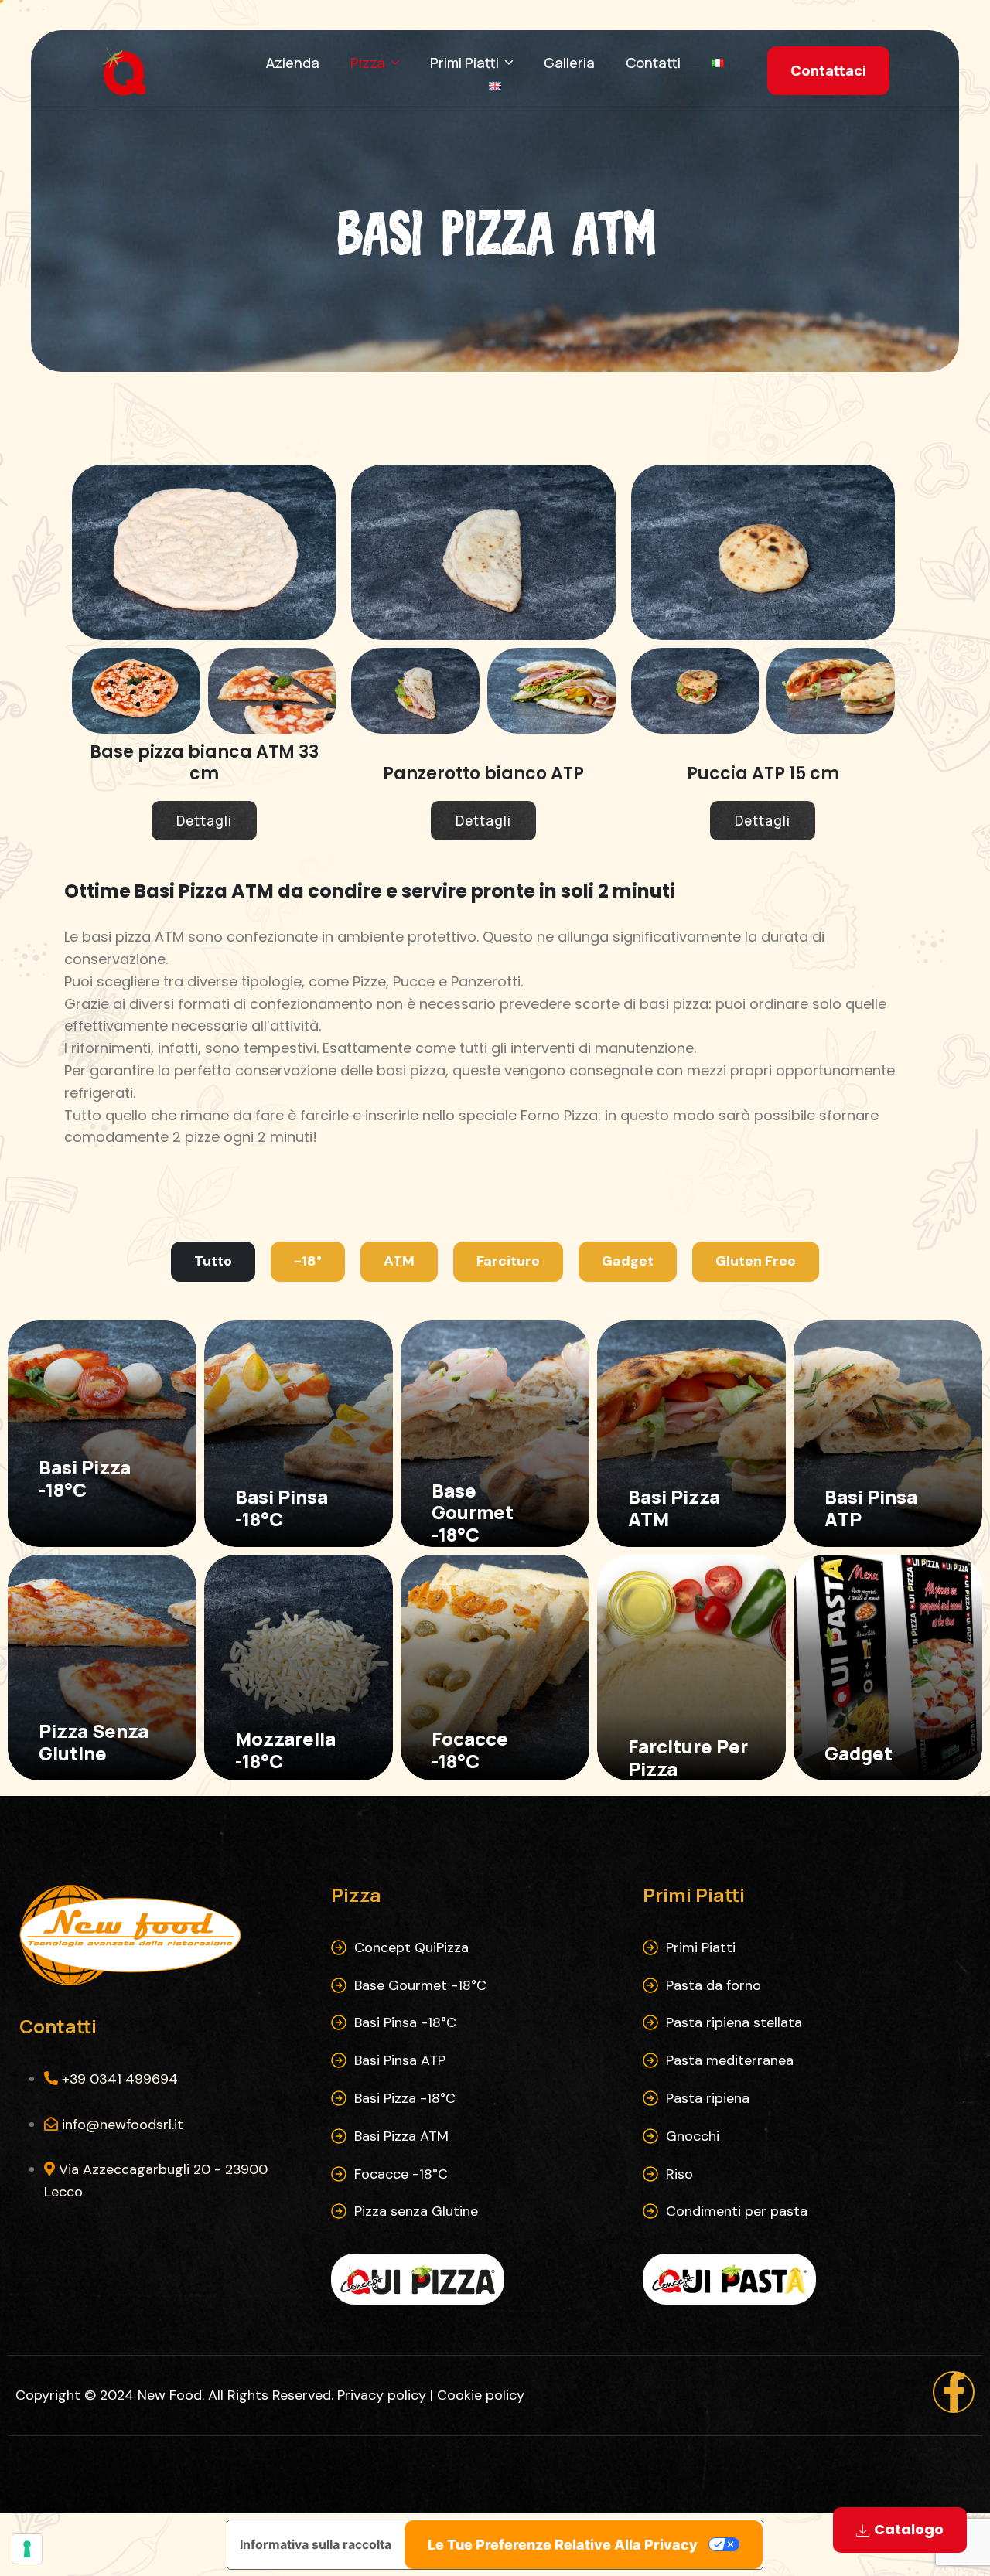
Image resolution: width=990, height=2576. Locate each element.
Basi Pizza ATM (401, 2136)
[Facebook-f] (954, 2392)
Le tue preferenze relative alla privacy (563, 2545)
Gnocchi (693, 2136)
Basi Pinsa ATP (400, 2060)
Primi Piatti (464, 63)
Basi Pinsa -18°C (405, 2022)
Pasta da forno (713, 1985)
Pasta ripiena (708, 2098)
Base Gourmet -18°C (420, 1985)
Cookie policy (481, 2395)
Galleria (569, 63)
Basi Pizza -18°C (405, 2098)
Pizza (368, 63)
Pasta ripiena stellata (734, 2022)
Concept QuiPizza (411, 1947)
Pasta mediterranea (730, 2060)
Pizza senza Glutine (416, 2211)
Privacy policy (382, 2395)
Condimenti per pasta (737, 2211)
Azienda (293, 63)
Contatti (653, 63)
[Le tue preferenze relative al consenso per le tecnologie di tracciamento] (27, 2549)
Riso (679, 2174)
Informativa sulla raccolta (316, 2544)
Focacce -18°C (401, 2174)
